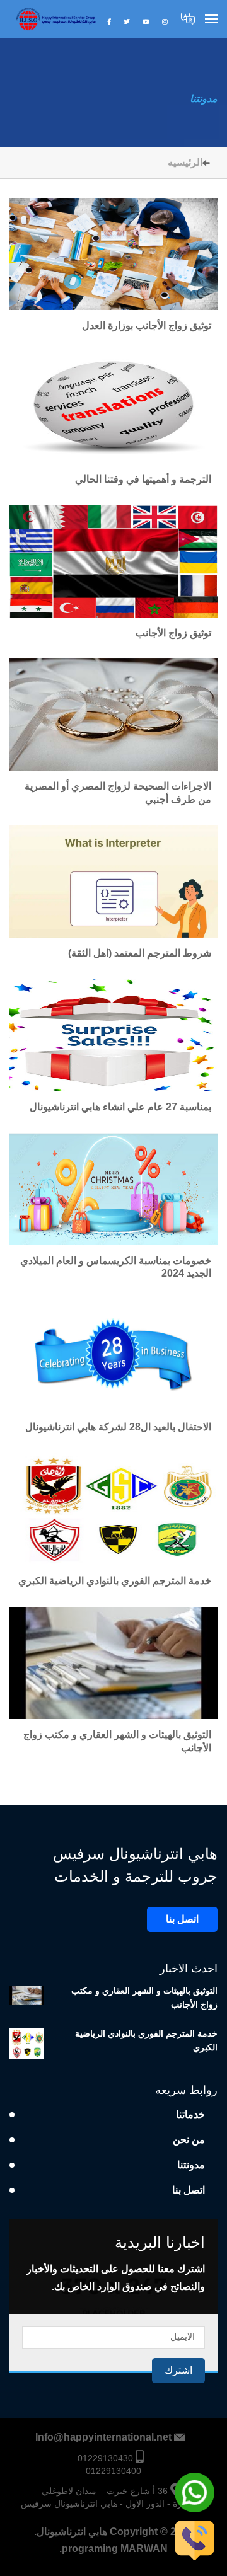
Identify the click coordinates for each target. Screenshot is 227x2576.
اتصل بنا (182, 1919)
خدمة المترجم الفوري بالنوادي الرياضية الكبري (115, 1581)
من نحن (189, 2140)
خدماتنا (190, 2114)
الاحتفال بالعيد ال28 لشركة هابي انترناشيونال (118, 1427)
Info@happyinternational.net (103, 2437)
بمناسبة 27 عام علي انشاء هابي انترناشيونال (120, 1107)
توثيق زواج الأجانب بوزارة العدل (147, 325)
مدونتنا (204, 99)
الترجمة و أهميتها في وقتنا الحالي (142, 479)
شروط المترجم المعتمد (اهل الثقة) (140, 953)
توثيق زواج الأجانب (173, 633)
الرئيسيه (185, 162)
